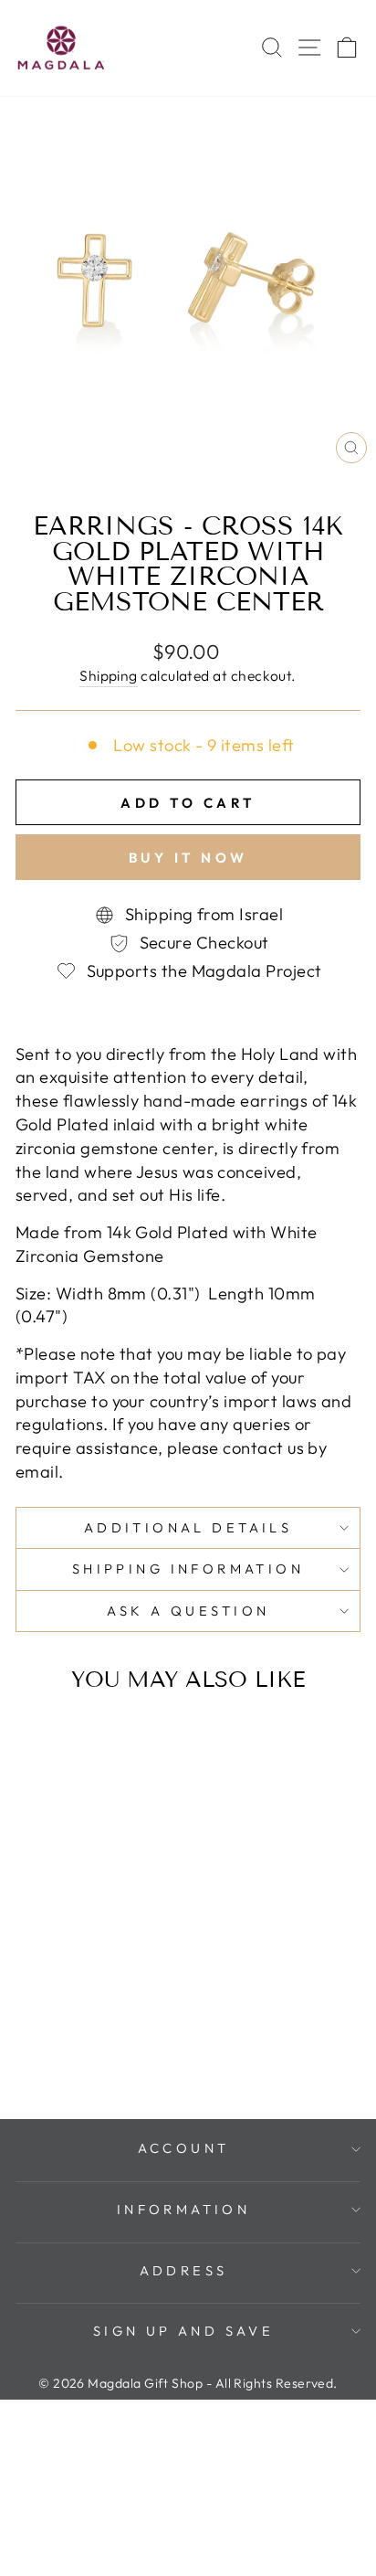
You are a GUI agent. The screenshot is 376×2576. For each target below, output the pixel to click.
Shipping (109, 675)
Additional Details (188, 1527)
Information (184, 2209)
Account (184, 2148)
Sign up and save (184, 2331)
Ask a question (188, 1611)
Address (184, 2270)
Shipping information (188, 1569)
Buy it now (188, 858)
